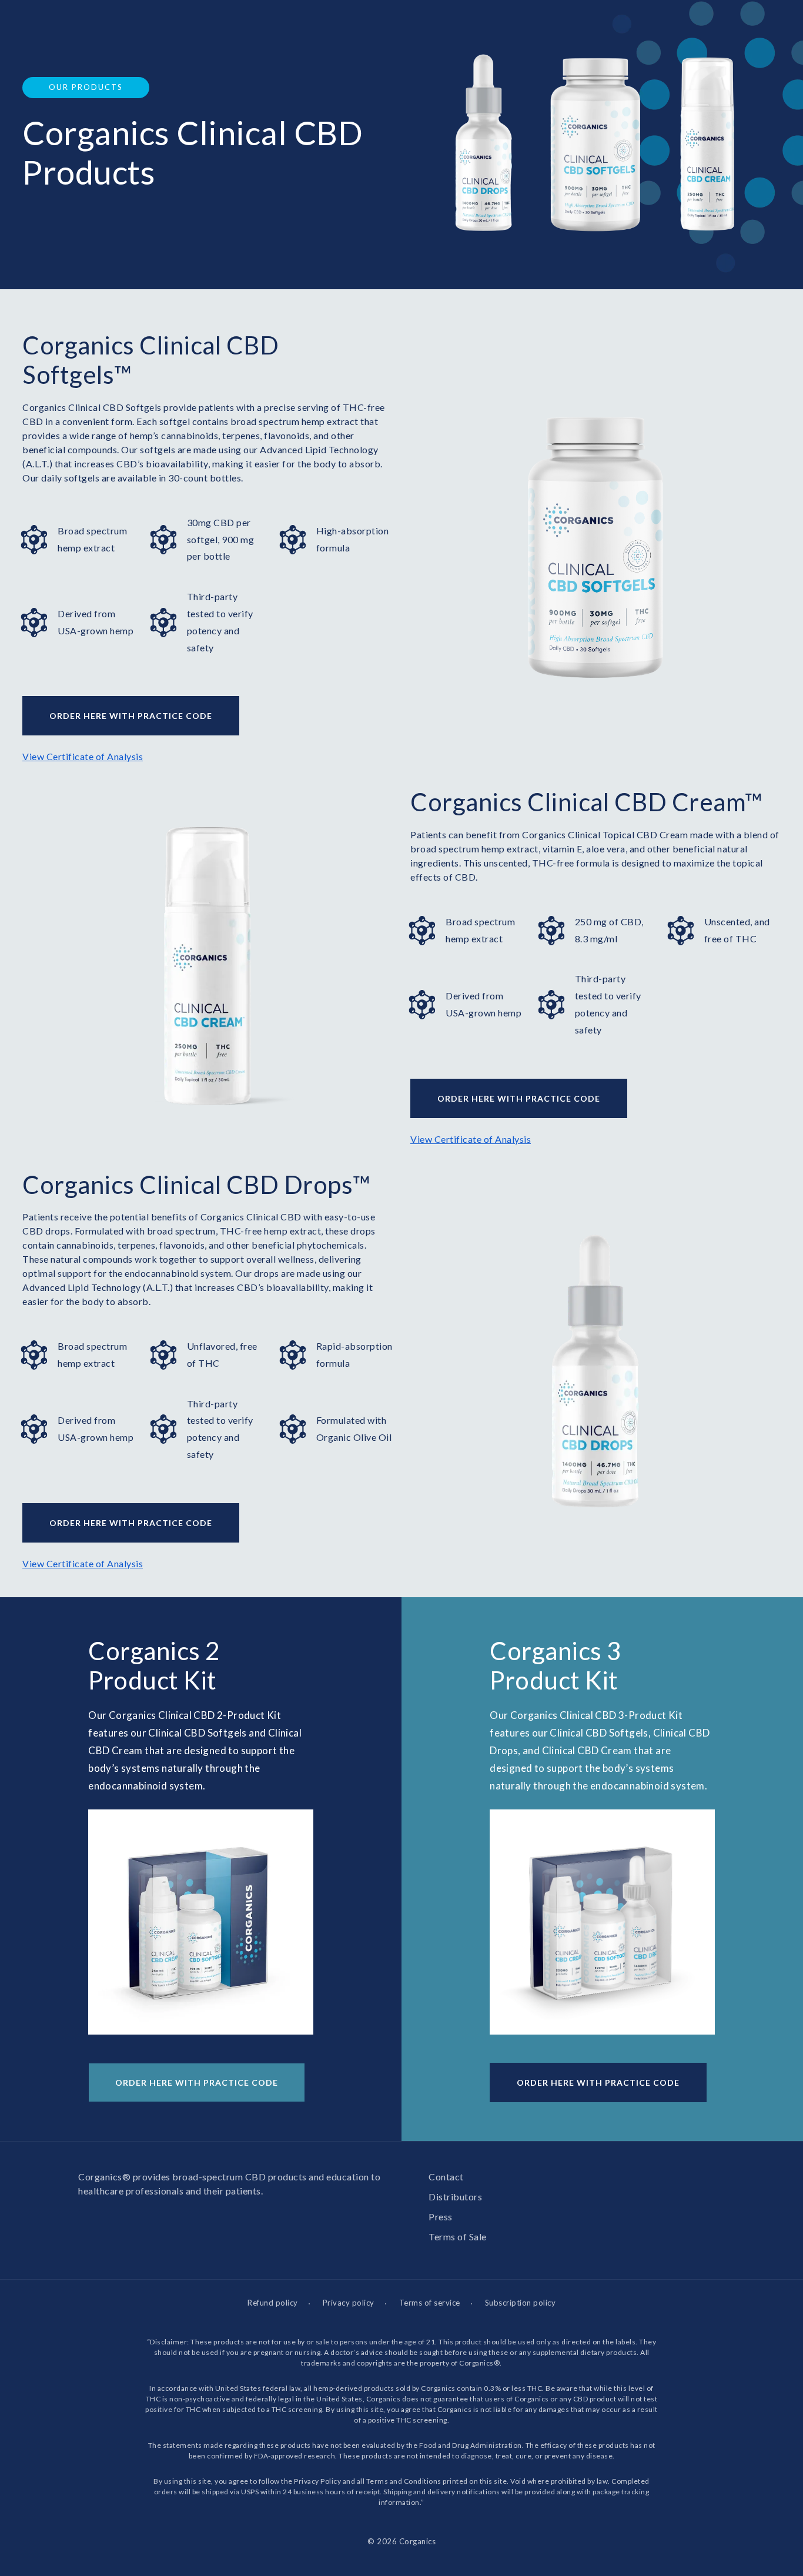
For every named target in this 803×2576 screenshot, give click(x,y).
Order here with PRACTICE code (131, 716)
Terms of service (430, 2303)
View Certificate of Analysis (83, 756)
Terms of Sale (458, 2237)
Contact (446, 2177)
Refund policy (273, 2303)
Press (441, 2217)
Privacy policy (349, 2303)
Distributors (455, 2197)
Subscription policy (521, 2303)
